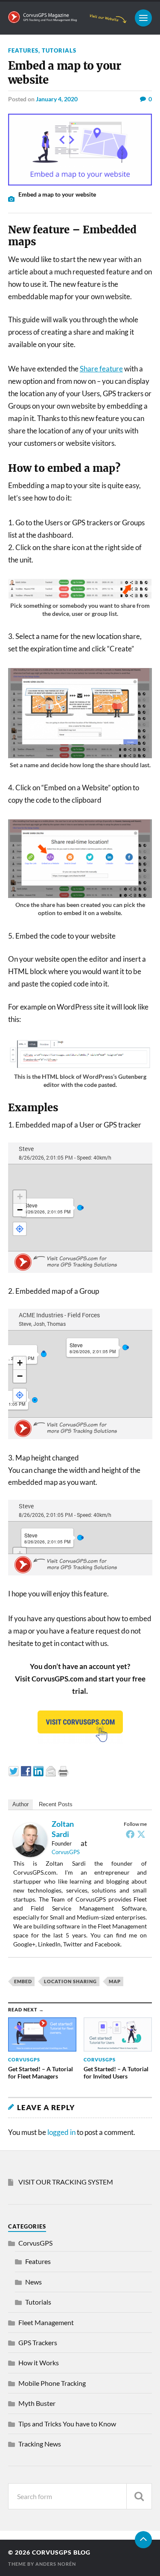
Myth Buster (37, 2403)
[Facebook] (130, 1834)
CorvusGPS (66, 1852)
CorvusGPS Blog (61, 2552)
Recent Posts (56, 1804)
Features (23, 50)
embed (23, 1981)
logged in (61, 2132)
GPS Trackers (38, 2342)
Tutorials (59, 50)
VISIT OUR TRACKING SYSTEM (66, 2182)
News (33, 2282)
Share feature (101, 369)
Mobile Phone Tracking (52, 2383)
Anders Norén (56, 2564)
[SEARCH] (139, 2496)
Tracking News (40, 2444)
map (115, 1981)
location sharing (70, 1981)
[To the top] (143, 2540)
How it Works (39, 2363)
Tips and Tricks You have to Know (67, 2424)
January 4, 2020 (57, 99)
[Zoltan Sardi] (30, 1854)
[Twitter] (141, 1834)
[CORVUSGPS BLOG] (67, 19)
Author (20, 1804)
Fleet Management (46, 2322)
